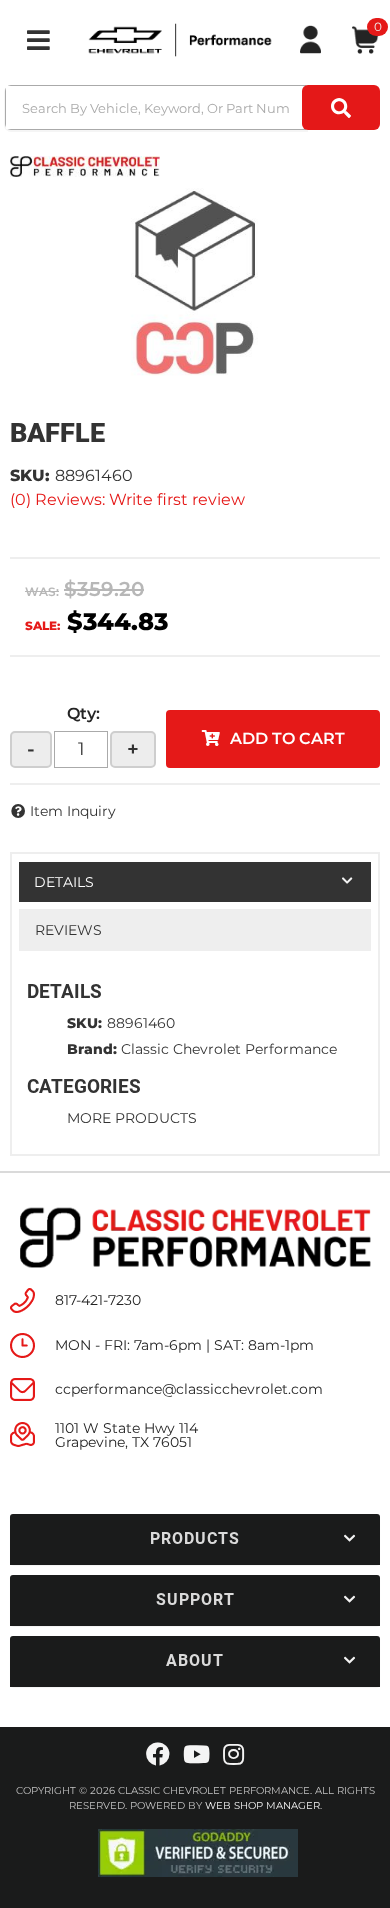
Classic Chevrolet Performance (229, 1049)
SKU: (30, 475)
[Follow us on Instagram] (233, 1755)
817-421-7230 (98, 1300)
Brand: (92, 1049)
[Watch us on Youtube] (196, 1755)
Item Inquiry (73, 811)
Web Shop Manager (262, 1805)
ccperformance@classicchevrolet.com (189, 1389)
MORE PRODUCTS (132, 1118)
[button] (195, 107)
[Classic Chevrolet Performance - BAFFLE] (85, 165)
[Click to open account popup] (310, 40)
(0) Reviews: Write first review (127, 499)
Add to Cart (287, 738)
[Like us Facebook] (158, 1755)
